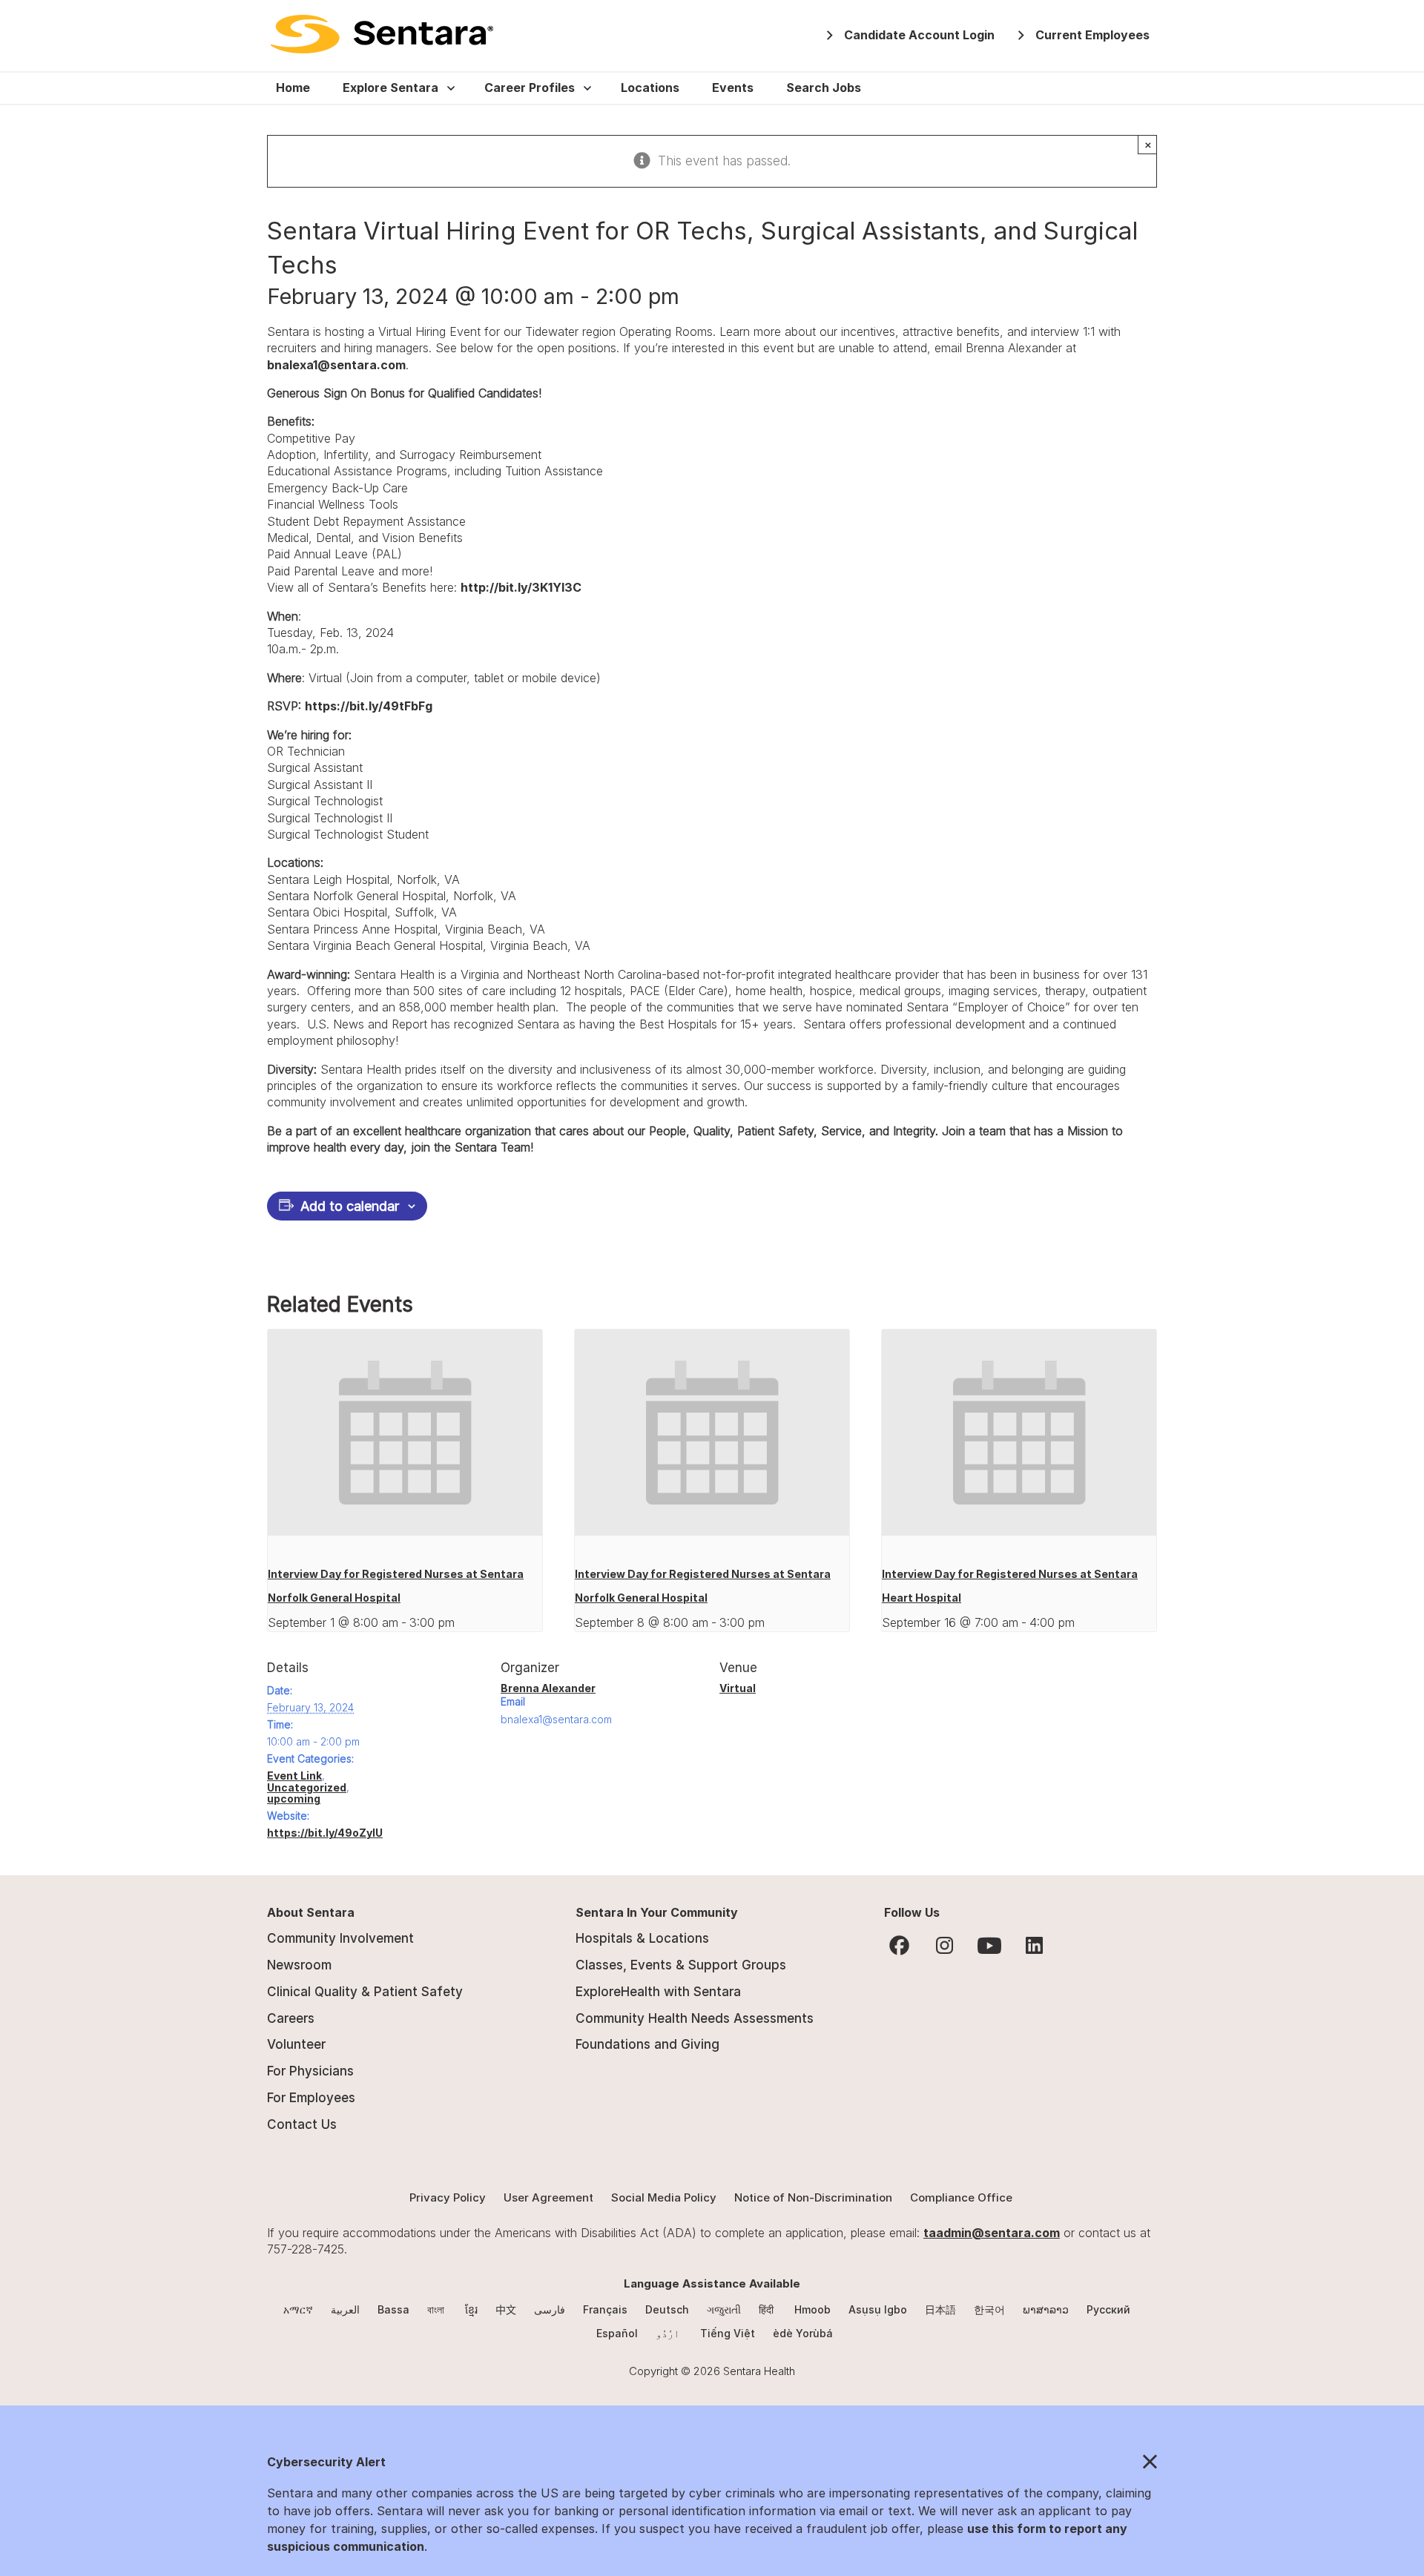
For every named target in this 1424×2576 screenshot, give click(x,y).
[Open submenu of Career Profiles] (584, 88)
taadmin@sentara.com (992, 2233)
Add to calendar (350, 1206)
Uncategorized (307, 1787)
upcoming (294, 1799)
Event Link (294, 1776)
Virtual (738, 1688)
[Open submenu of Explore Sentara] (448, 88)
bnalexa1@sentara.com (336, 365)
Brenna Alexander (548, 1688)
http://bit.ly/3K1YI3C (521, 587)
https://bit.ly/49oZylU (325, 1833)
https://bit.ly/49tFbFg (369, 706)
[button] (712, 2463)
